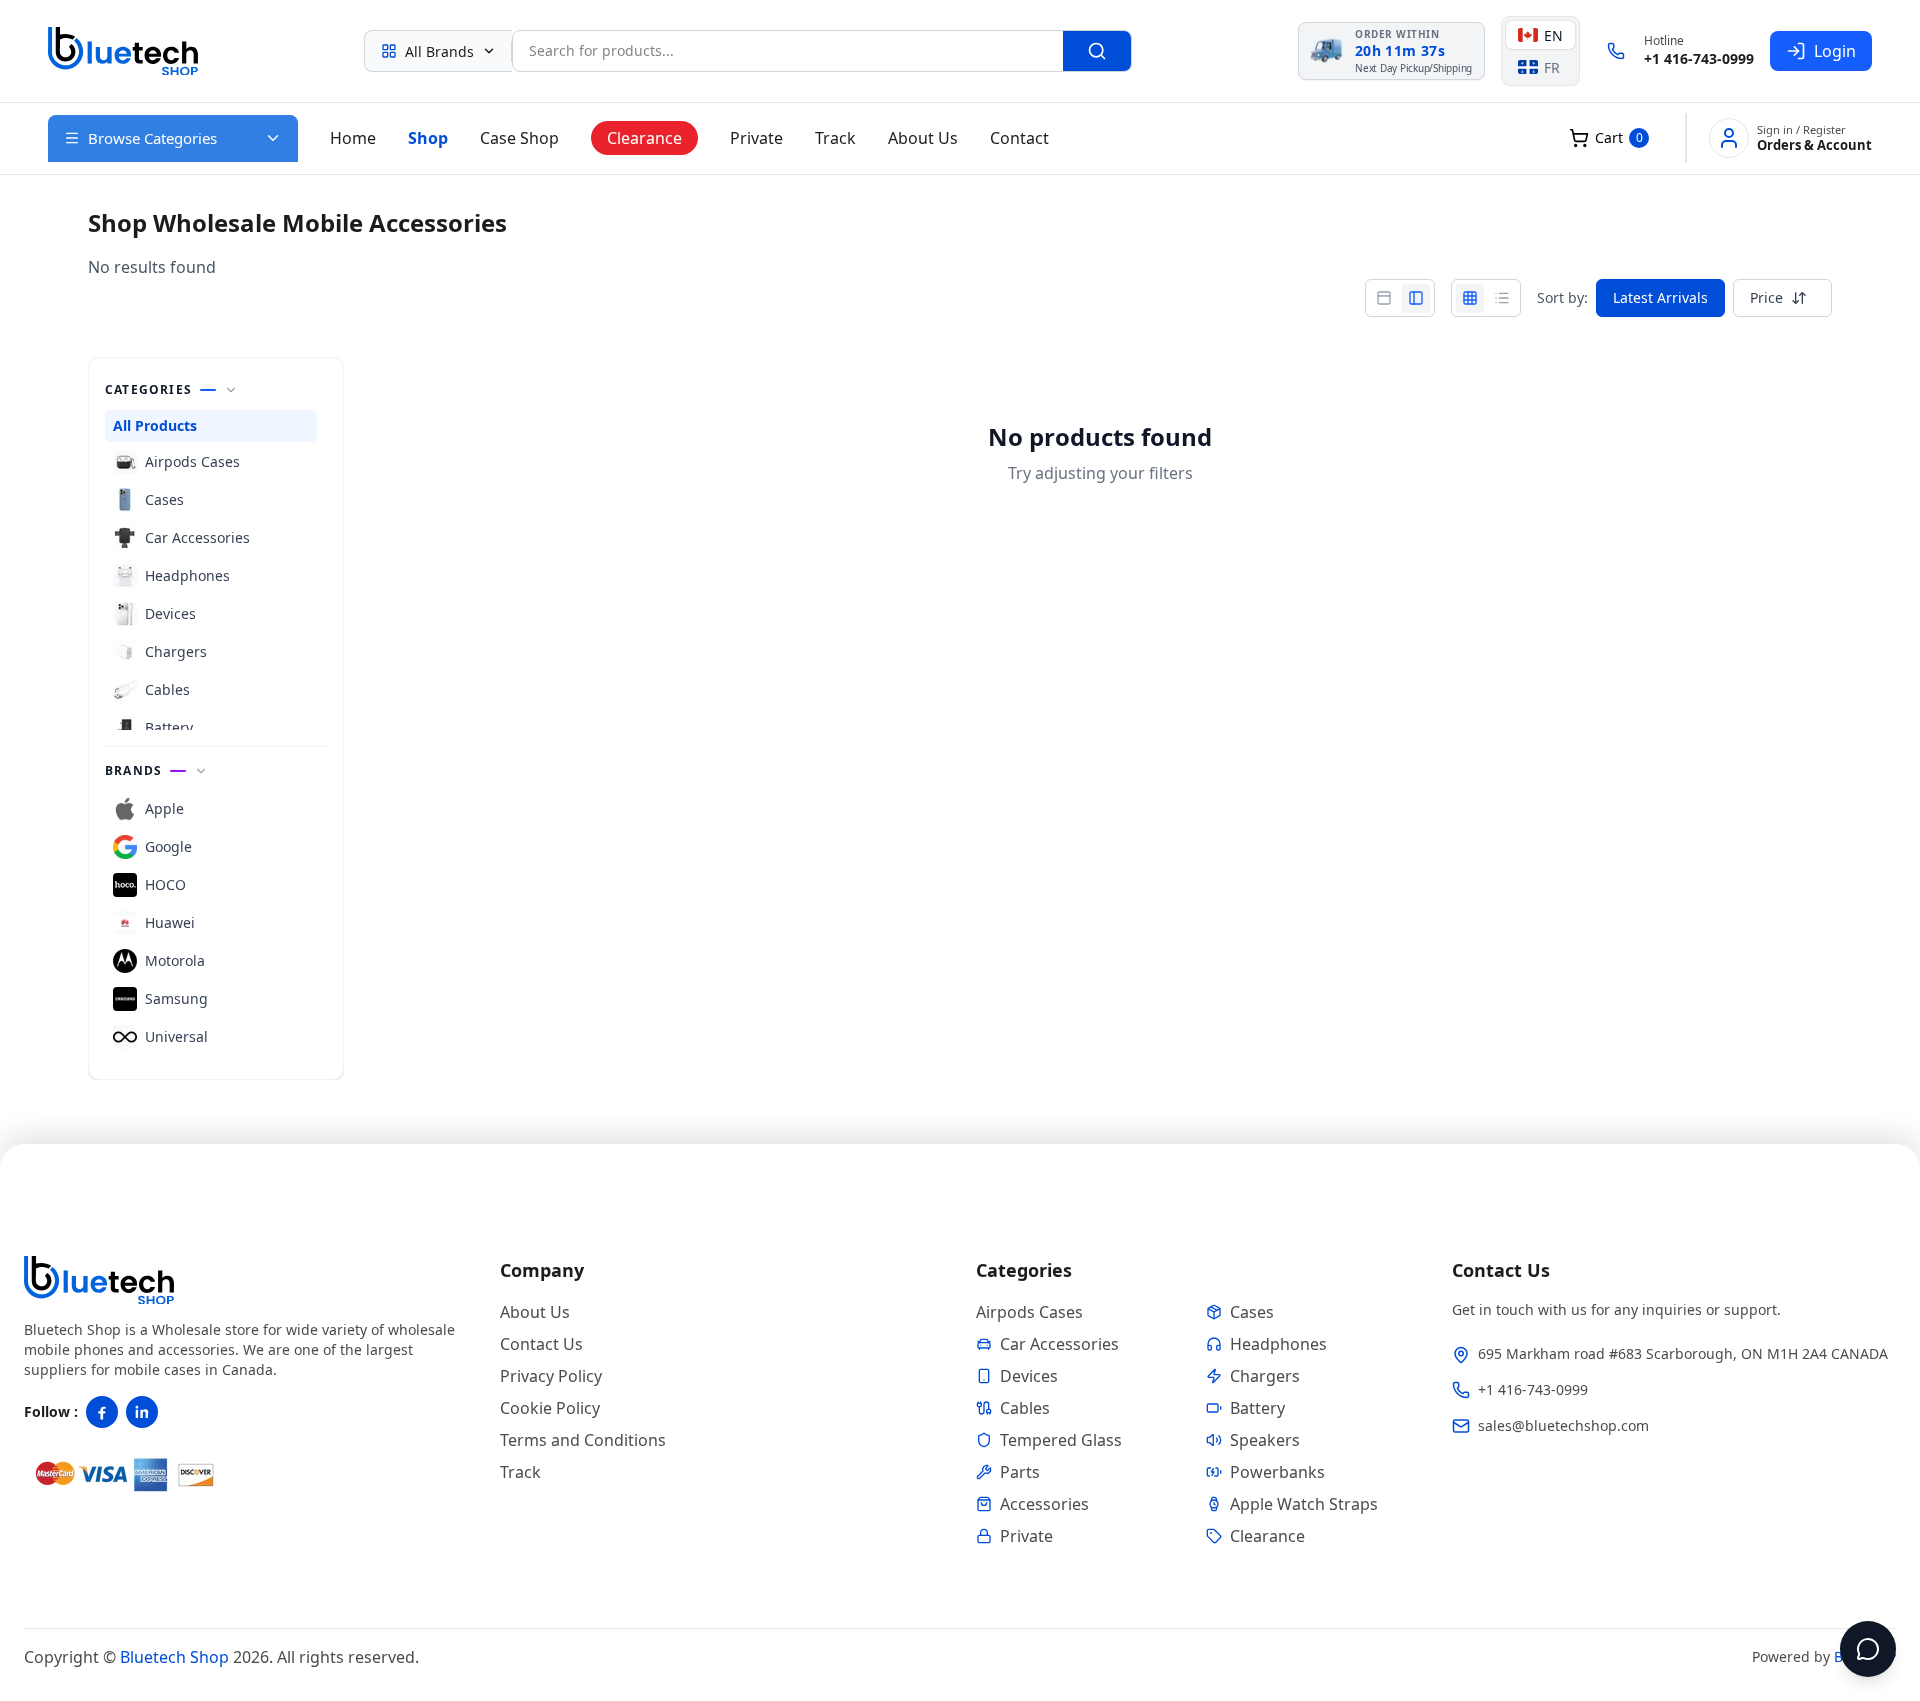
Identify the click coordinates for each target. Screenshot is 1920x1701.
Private (756, 138)
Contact (1019, 138)
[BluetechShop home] (123, 51)
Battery (1257, 1408)
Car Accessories (1059, 1344)
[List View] (1502, 298)
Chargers (1265, 1376)
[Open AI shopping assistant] (1868, 1649)
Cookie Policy (550, 1408)
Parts (1020, 1472)
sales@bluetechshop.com (1563, 1425)
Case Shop (519, 138)
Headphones (1278, 1344)
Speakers (1265, 1440)
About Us (923, 138)
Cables (1025, 1408)
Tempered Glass (1061, 1440)
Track (835, 138)
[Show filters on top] (1384, 298)
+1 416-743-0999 (1699, 58)
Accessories (1044, 1504)
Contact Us (541, 1344)
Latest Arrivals (1660, 297)
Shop (428, 138)
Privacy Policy (551, 1376)
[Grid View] (1470, 298)
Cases (1252, 1312)
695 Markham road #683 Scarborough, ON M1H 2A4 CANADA (1683, 1353)
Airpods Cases (1029, 1312)
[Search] (1097, 51)
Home (353, 138)
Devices (1029, 1376)
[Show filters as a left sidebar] (1416, 298)
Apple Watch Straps (1304, 1504)
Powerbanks (1277, 1472)
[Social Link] (102, 1412)
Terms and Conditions (583, 1440)
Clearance (644, 138)
